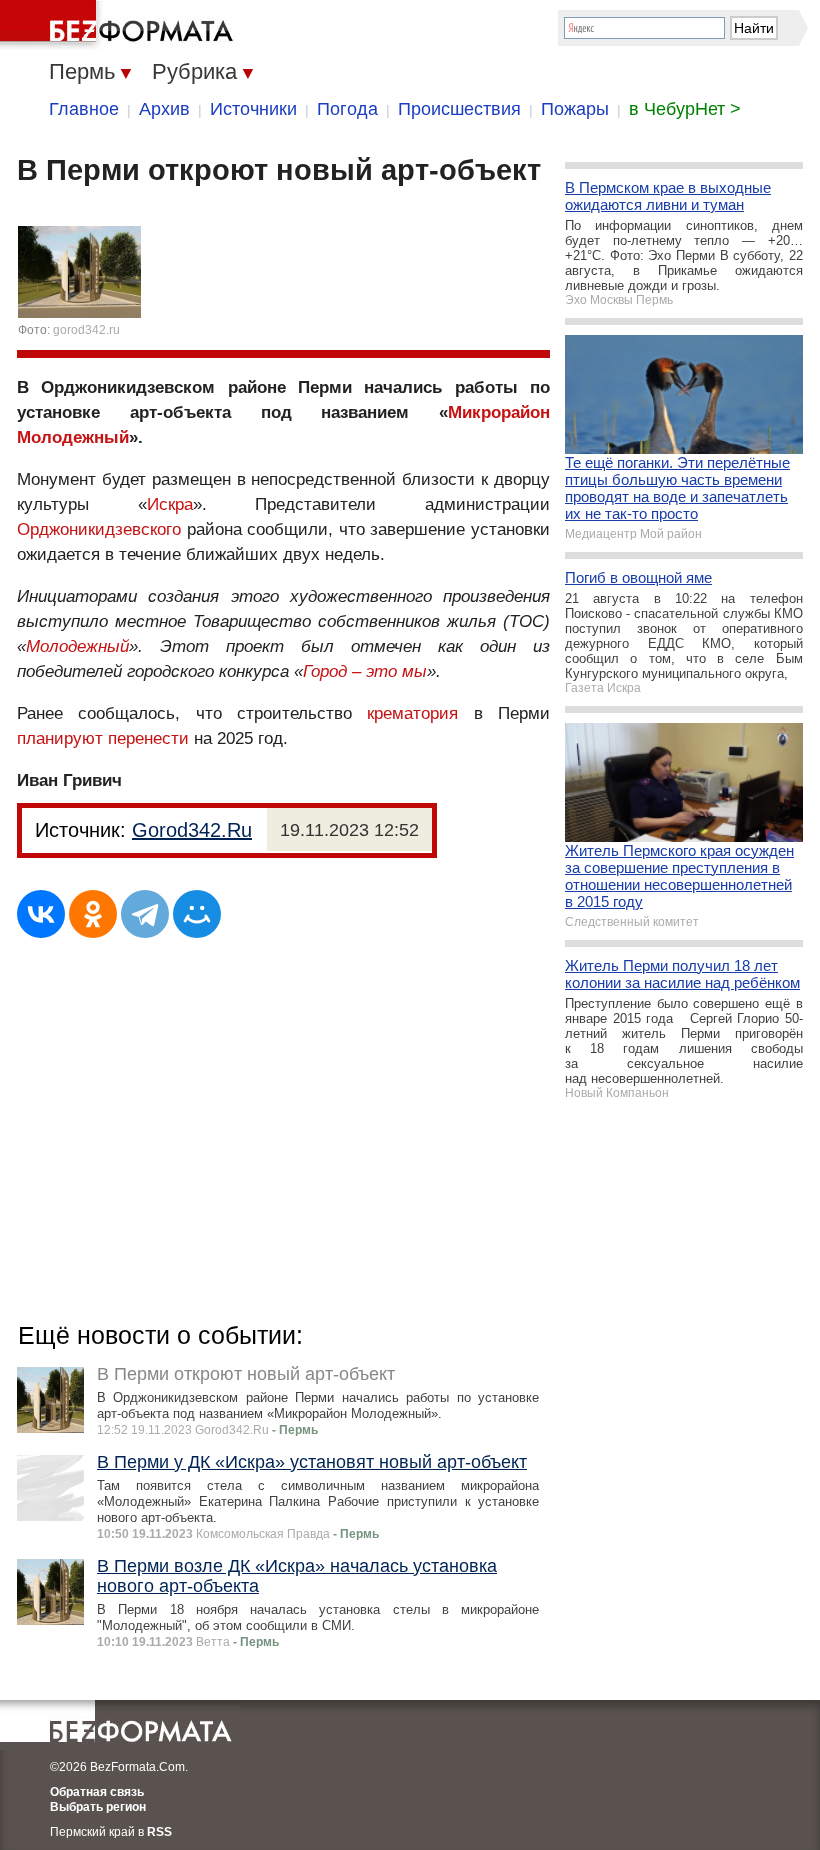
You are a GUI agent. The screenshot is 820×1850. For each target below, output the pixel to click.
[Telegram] (145, 914)
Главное (84, 109)
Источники (253, 109)
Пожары (575, 109)
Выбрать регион (98, 1807)
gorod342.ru (86, 330)
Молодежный (77, 646)
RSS (159, 1832)
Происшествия (459, 109)
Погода (347, 109)
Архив (164, 109)
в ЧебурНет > (685, 109)
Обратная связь (97, 1792)
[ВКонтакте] (41, 914)
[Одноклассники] (93, 914)
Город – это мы (365, 671)
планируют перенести (103, 738)
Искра (170, 504)
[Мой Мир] (197, 914)
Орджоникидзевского (99, 529)
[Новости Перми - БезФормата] (120, 25)
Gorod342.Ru (192, 830)
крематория (412, 713)
